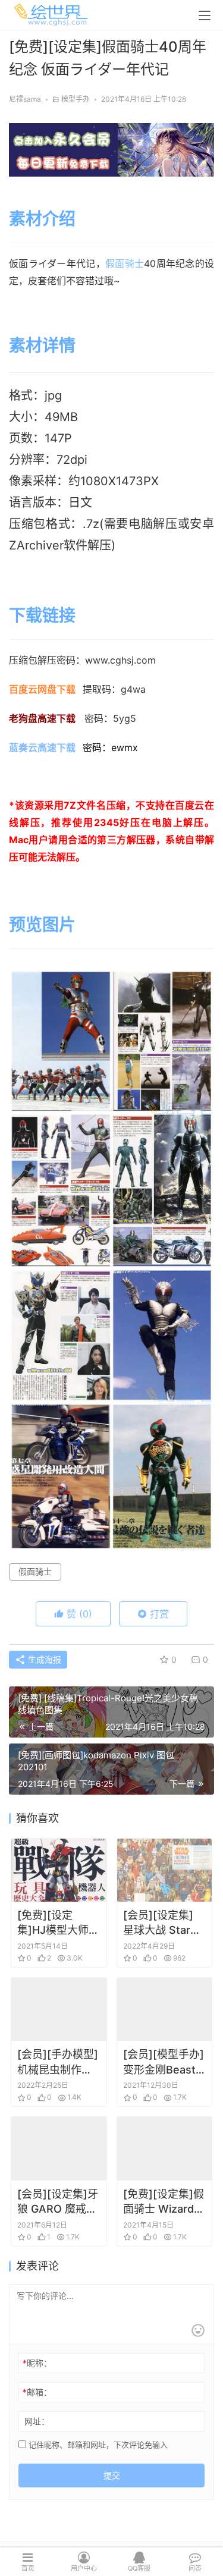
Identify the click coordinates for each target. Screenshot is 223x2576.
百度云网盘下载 (42, 689)
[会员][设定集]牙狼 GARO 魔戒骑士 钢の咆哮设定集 (58, 2202)
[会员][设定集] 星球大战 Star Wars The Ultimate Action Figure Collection (163, 1923)
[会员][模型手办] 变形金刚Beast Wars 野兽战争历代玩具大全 (164, 2062)
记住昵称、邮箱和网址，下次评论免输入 (97, 2445)
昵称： (37, 2363)
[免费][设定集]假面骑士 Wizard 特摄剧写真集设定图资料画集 (164, 2202)
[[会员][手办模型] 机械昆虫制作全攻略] (59, 2009)
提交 (112, 2475)
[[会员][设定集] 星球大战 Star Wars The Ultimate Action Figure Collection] (165, 1870)
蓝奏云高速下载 (42, 747)
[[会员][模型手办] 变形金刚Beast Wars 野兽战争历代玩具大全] (165, 2009)
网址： (37, 2421)
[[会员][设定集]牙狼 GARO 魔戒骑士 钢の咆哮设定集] (59, 2148)
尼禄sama (25, 99)
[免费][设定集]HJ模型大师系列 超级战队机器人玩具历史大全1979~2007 (58, 1923)
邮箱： (37, 2392)
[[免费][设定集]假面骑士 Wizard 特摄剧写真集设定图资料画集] (165, 2148)
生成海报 (43, 1659)
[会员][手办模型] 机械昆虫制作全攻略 (58, 2062)
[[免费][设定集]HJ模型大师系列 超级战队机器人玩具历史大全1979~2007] (59, 1870)
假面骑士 (125, 263)
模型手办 (76, 99)
